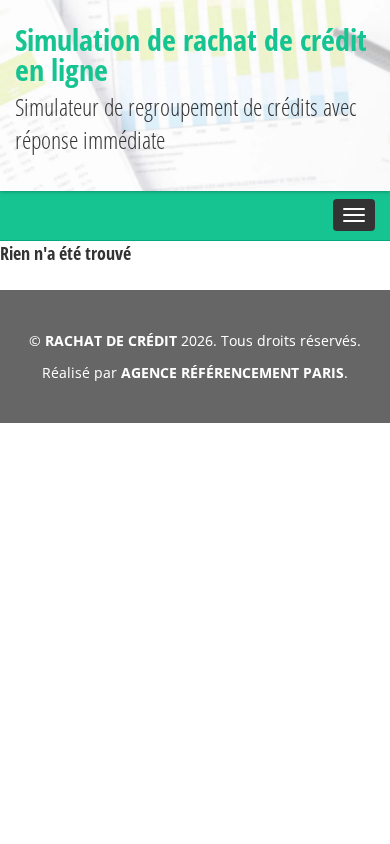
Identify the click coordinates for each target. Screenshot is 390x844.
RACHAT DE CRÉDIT (111, 340)
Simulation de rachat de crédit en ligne (191, 54)
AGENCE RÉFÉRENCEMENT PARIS (232, 372)
